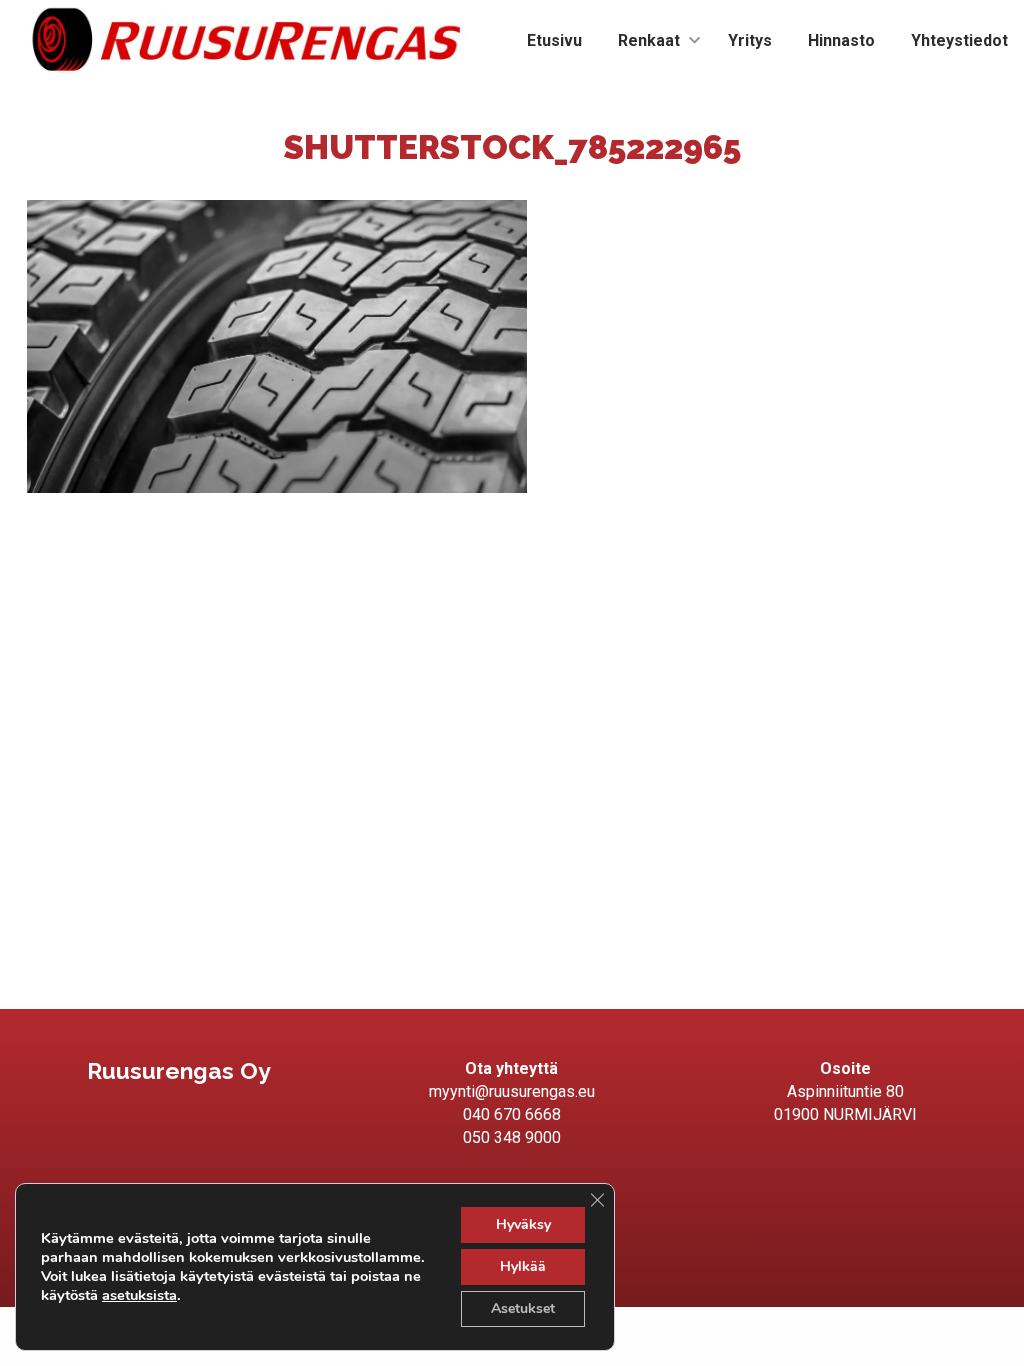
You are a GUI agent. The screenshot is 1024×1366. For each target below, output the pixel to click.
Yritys (750, 40)
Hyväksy (523, 1224)
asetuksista (139, 1295)
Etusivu (554, 40)
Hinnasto (841, 40)
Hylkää (523, 1266)
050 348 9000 (512, 1137)
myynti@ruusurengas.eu (512, 1091)
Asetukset (523, 1308)
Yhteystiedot (959, 40)
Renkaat (649, 40)
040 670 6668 (512, 1114)
